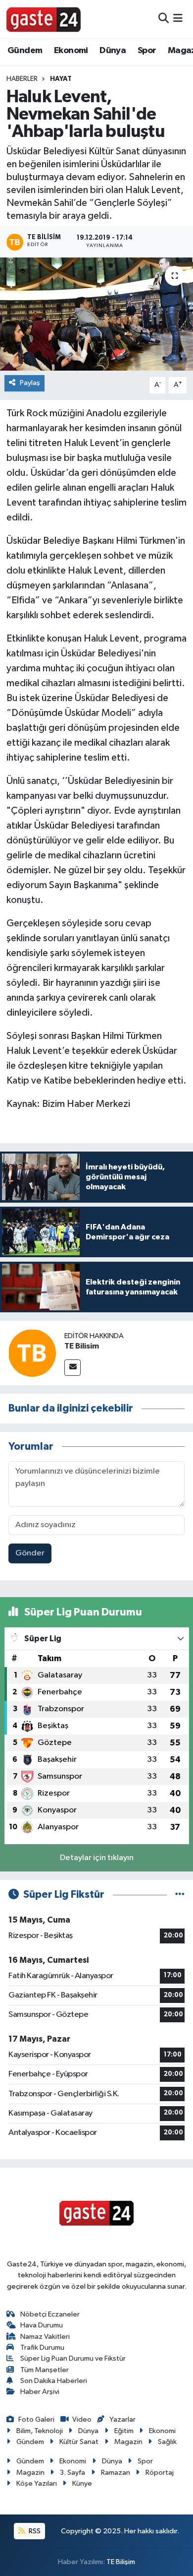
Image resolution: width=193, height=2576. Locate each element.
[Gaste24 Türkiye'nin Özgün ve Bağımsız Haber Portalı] (44, 19)
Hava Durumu (42, 2325)
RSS (34, 2531)
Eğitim (124, 2431)
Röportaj (160, 2473)
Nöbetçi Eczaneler (50, 2314)
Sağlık (167, 2442)
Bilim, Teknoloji (40, 2431)
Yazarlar (122, 2419)
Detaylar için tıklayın (97, 1858)
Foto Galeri (36, 2419)
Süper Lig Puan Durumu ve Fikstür (73, 2358)
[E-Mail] (72, 1368)
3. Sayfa (72, 2473)
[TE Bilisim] (32, 1353)
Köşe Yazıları (37, 2483)
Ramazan (116, 2473)
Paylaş (30, 383)
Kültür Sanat (79, 2442)
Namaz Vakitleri (45, 2337)
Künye (82, 2483)
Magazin (128, 2442)
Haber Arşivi (40, 2392)
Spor (147, 51)
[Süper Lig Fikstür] (180, 1895)
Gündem (25, 51)
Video (82, 2419)
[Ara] (164, 19)
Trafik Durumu (42, 2348)
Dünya (113, 51)
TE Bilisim (82, 1346)
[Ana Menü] (178, 19)
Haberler (22, 79)
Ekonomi (71, 51)
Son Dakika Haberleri (54, 2381)
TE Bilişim (121, 2562)
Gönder (30, 1553)
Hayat (61, 79)
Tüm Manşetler (45, 2370)
